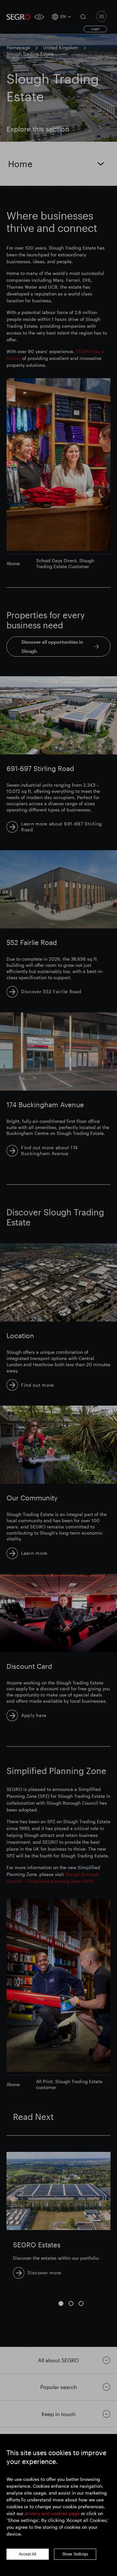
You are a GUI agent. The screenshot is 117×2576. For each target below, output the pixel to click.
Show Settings (75, 2554)
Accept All (28, 2554)
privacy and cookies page (52, 2513)
